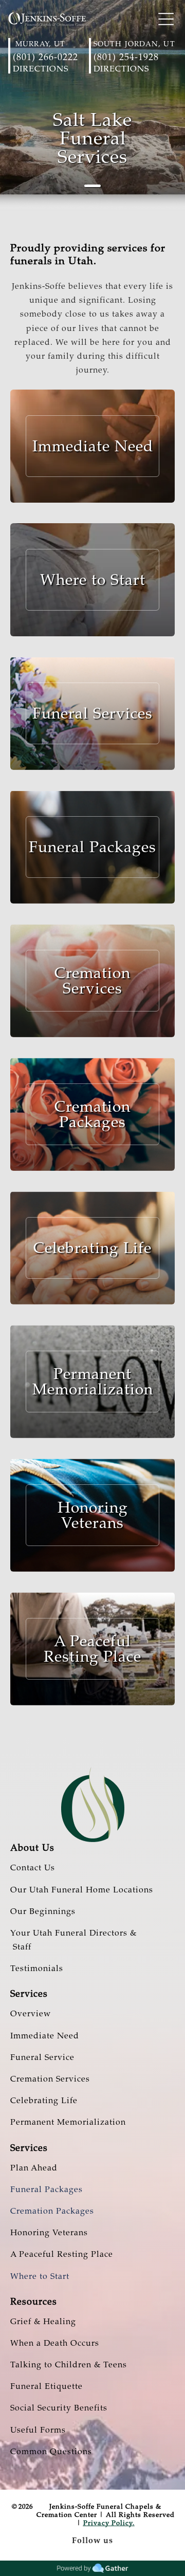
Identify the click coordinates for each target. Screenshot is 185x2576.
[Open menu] (166, 19)
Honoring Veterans (49, 2233)
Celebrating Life (44, 2101)
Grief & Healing (43, 2322)
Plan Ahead (34, 2168)
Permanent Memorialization (68, 2122)
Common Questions (51, 2452)
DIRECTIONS (41, 69)
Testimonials (37, 1968)
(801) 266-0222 (45, 57)
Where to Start (40, 2276)
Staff (21, 1947)
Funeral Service (42, 2057)
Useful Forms (38, 2430)
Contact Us (33, 1868)
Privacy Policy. (109, 2523)
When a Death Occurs (55, 2343)
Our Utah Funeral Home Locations (82, 1890)
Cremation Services (50, 2079)
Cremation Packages (52, 2211)
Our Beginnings (43, 1911)
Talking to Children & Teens (69, 2365)
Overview (31, 2014)
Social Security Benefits (59, 2408)
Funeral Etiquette (47, 2386)
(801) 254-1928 (126, 57)
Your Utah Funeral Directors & (73, 1933)
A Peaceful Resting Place (62, 2254)
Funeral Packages (47, 2189)
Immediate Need (45, 2036)
